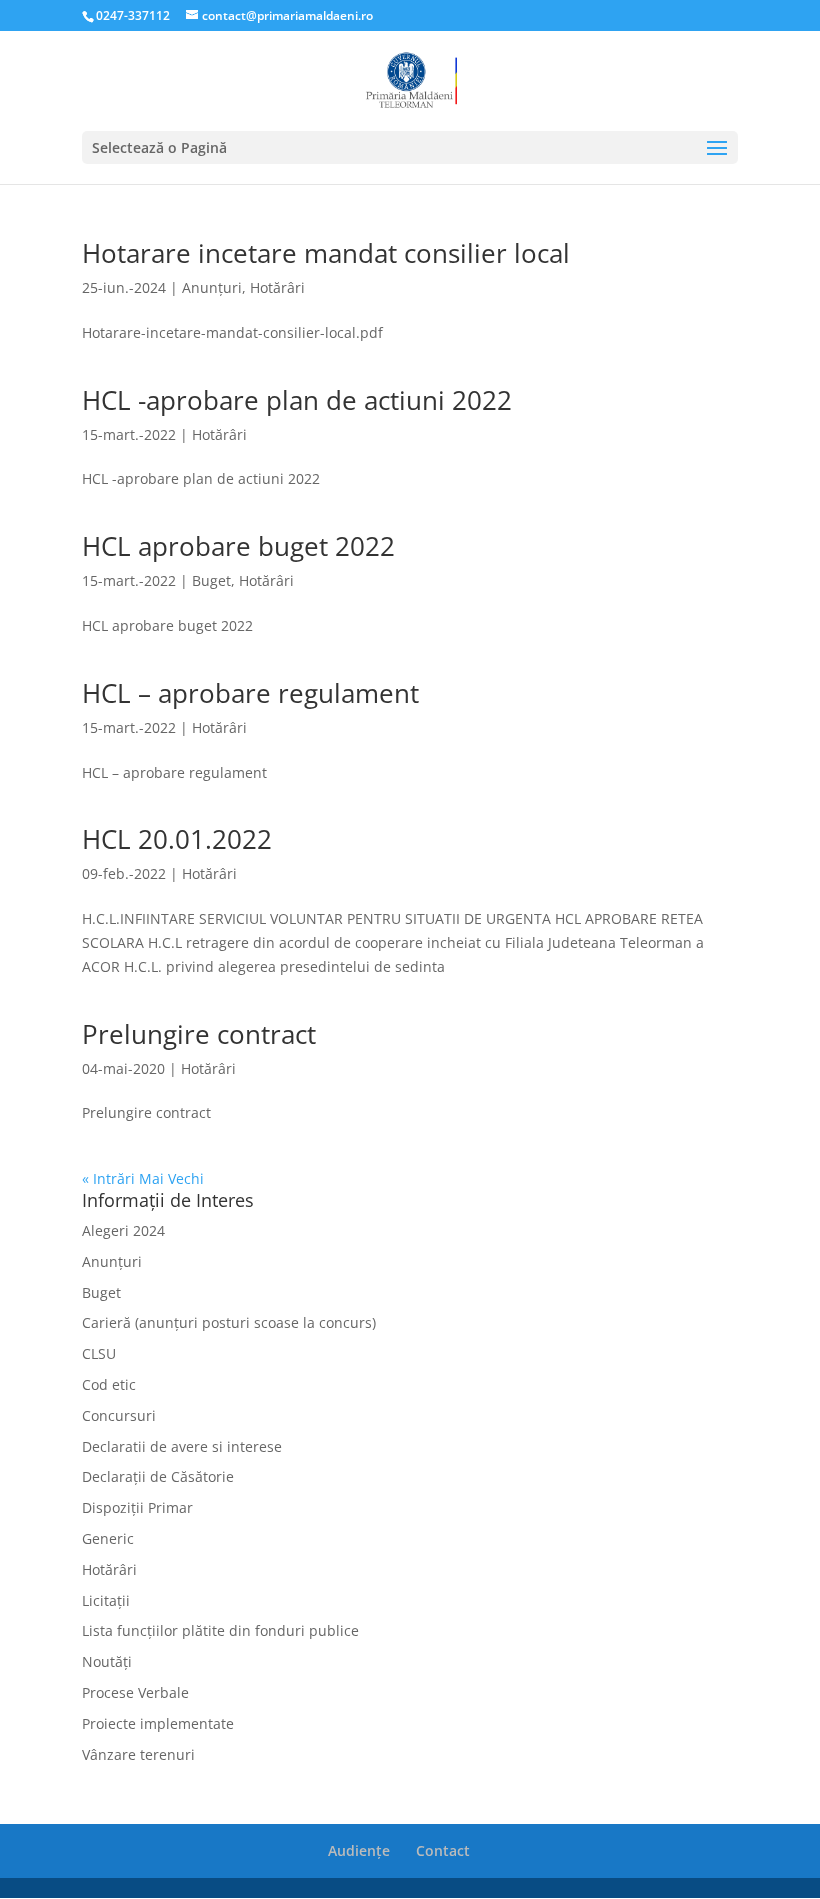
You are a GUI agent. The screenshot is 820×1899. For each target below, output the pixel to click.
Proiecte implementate (158, 1723)
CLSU (99, 1353)
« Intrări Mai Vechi (143, 1178)
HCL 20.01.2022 (177, 839)
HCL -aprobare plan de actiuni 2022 (297, 400)
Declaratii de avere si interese (182, 1446)
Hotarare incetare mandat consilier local (326, 253)
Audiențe (359, 1850)
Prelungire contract (199, 1034)
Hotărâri (277, 287)
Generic (108, 1538)
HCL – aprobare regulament (250, 693)
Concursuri (119, 1415)
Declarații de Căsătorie (158, 1476)
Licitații (106, 1600)
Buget (211, 580)
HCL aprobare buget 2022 (238, 546)
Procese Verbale (135, 1692)
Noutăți (107, 1661)
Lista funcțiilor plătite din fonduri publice (220, 1630)
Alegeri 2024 (123, 1230)
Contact (443, 1850)
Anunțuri (212, 287)
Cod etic (109, 1384)
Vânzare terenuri (138, 1754)
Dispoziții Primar (137, 1507)
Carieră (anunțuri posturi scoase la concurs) (229, 1322)
